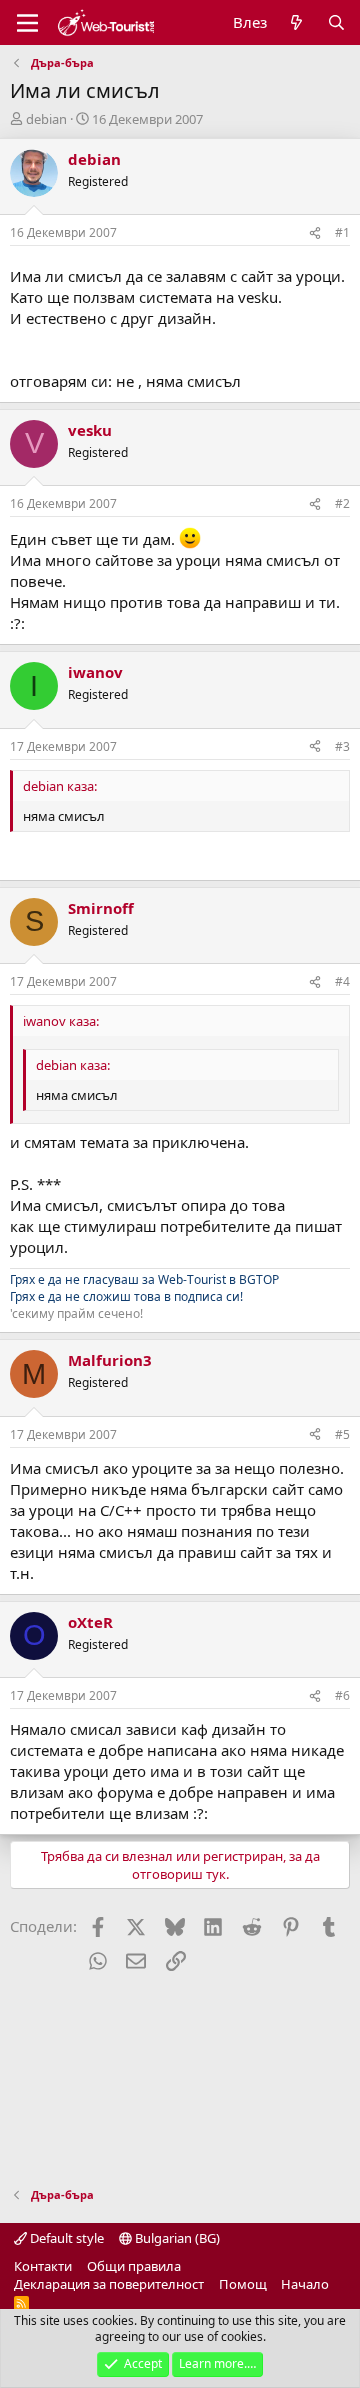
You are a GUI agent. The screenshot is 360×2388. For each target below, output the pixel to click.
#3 (342, 746)
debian (46, 119)
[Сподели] (315, 233)
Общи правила (134, 2266)
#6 (342, 1695)
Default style (65, 2238)
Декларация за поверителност (109, 2284)
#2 (342, 503)
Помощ (243, 2284)
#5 (342, 1434)
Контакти (43, 2266)
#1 (342, 232)
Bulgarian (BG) (176, 2238)
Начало (305, 2284)
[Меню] (27, 23)
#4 (342, 981)
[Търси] (336, 22)
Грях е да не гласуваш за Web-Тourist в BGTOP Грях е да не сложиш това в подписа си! (144, 1288)
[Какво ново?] (296, 22)
